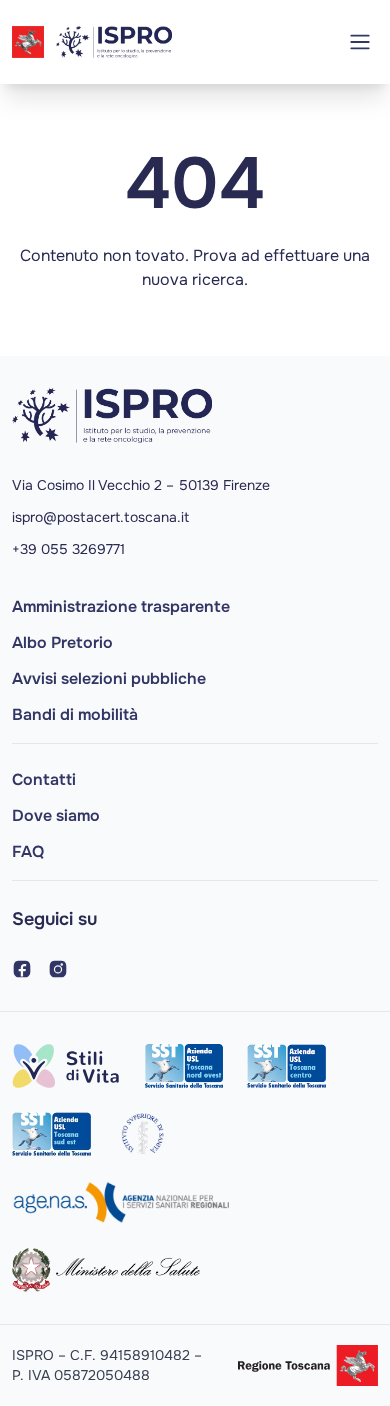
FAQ (28, 851)
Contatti (44, 779)
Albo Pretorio (62, 642)
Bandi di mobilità (75, 714)
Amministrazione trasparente (121, 606)
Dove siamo (56, 815)
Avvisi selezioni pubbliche (109, 678)
